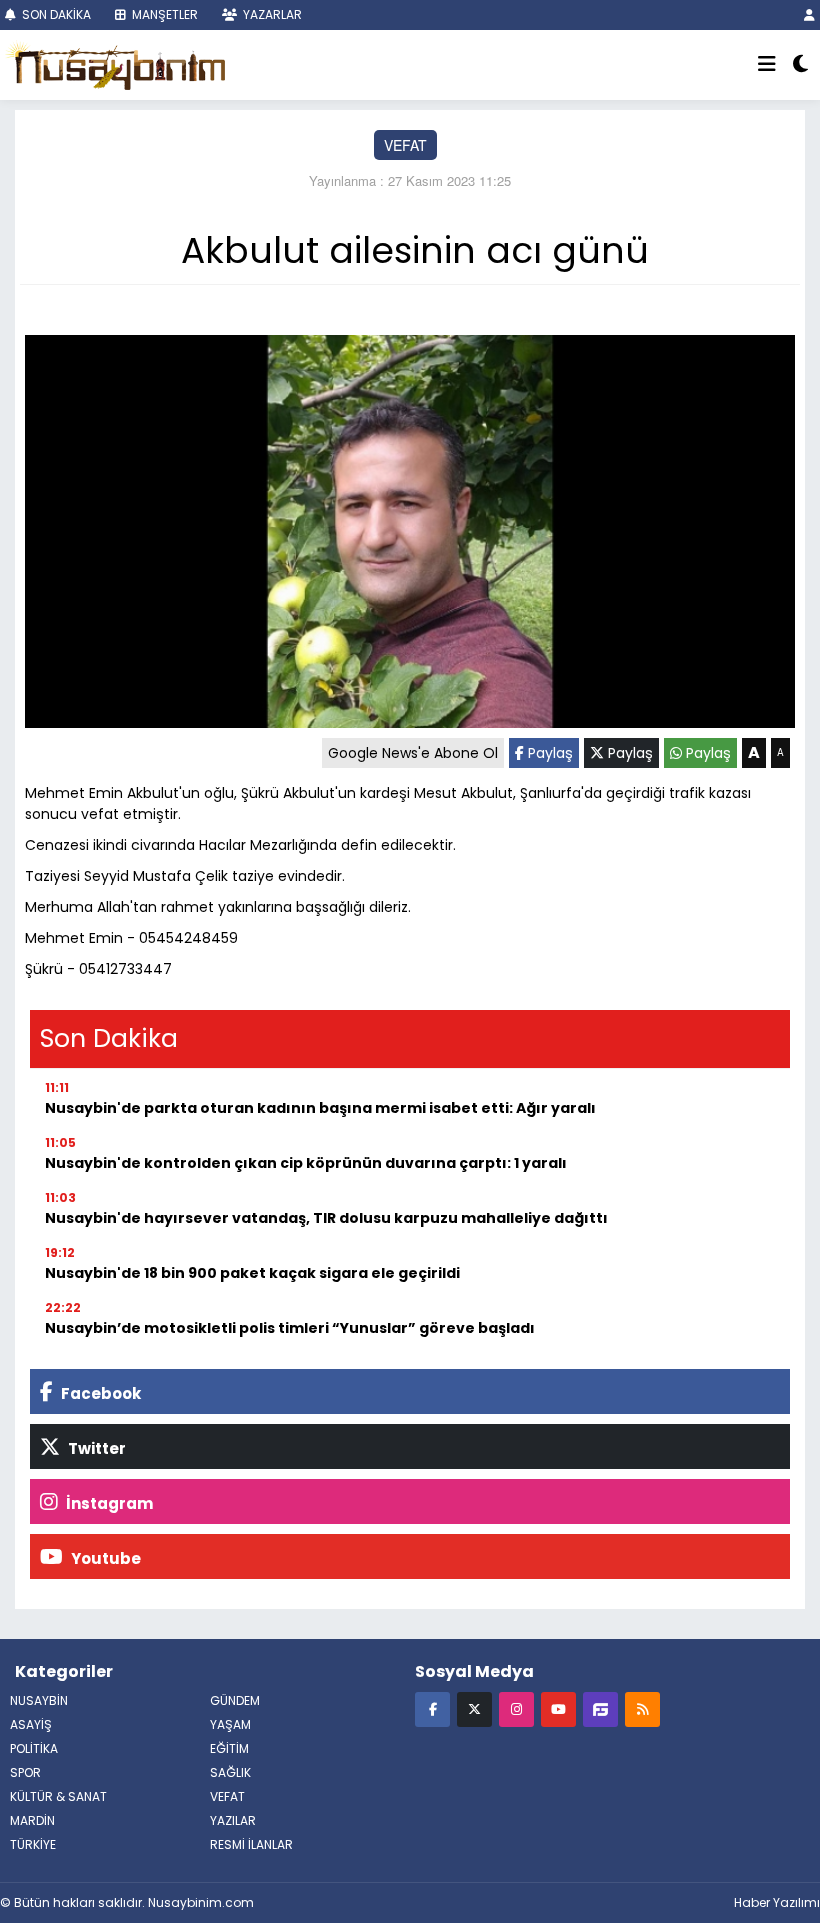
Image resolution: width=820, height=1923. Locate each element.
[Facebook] (432, 1708)
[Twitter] (474, 1708)
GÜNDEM (235, 1700)
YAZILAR (233, 1820)
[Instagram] (516, 1708)
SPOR (25, 1772)
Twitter (95, 1448)
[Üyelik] (809, 14)
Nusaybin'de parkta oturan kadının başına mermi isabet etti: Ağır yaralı (320, 1108)
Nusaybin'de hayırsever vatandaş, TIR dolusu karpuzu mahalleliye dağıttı (326, 1218)
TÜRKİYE (33, 1844)
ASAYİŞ (31, 1724)
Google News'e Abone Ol (413, 753)
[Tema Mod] (800, 65)
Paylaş (548, 753)
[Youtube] (558, 1708)
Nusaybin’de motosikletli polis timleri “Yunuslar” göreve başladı (290, 1328)
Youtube (104, 1558)
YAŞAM (230, 1724)
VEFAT (405, 145)
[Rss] (642, 1708)
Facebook (99, 1393)
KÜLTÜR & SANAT (58, 1796)
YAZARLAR (271, 14)
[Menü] (767, 65)
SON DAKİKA (55, 14)
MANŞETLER (163, 14)
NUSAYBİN (39, 1700)
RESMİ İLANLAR (251, 1844)
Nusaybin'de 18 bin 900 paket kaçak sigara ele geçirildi (252, 1273)
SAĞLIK (230, 1772)
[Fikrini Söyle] (600, 1708)
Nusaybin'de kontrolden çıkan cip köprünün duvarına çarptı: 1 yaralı (306, 1163)
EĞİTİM (229, 1748)
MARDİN (32, 1820)
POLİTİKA (34, 1748)
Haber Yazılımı (777, 1902)
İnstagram (108, 1503)
